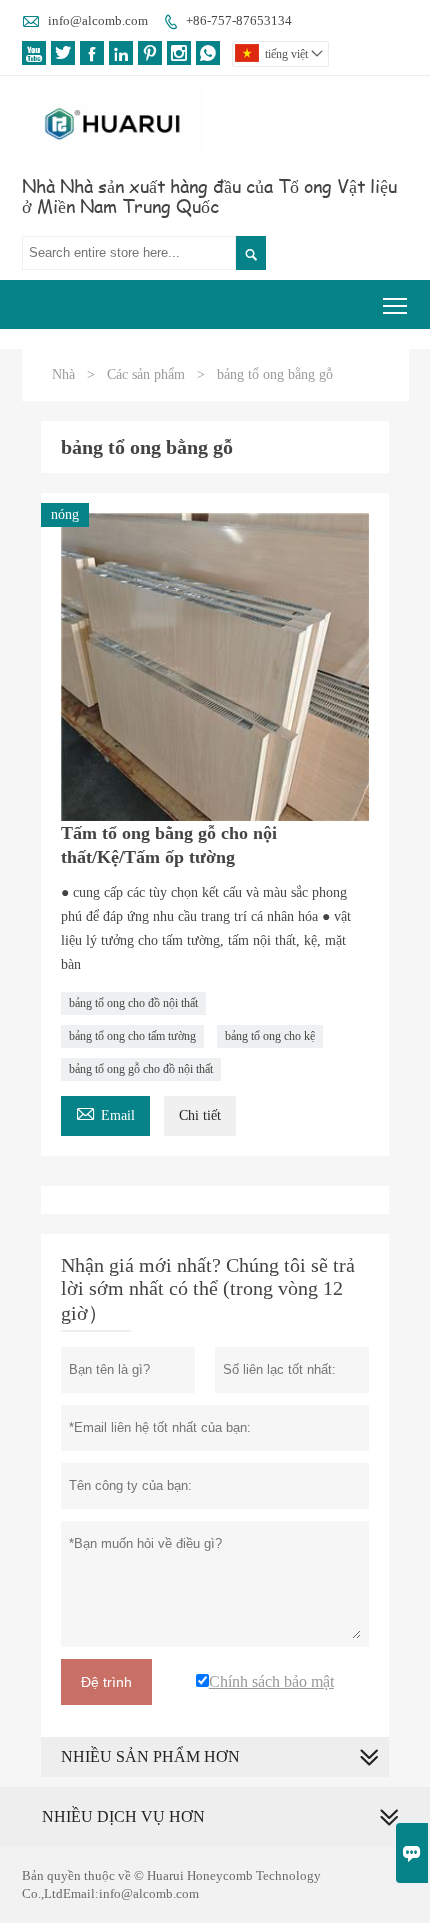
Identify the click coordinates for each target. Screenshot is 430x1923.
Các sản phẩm (146, 374)
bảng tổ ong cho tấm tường (132, 1036)
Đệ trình (106, 1682)
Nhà (63, 374)
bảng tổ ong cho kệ (270, 1036)
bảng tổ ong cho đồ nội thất (133, 1003)
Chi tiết (200, 1115)
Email (105, 1112)
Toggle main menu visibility (395, 304)
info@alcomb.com (98, 20)
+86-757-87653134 (239, 20)
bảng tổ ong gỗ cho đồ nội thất (141, 1069)
